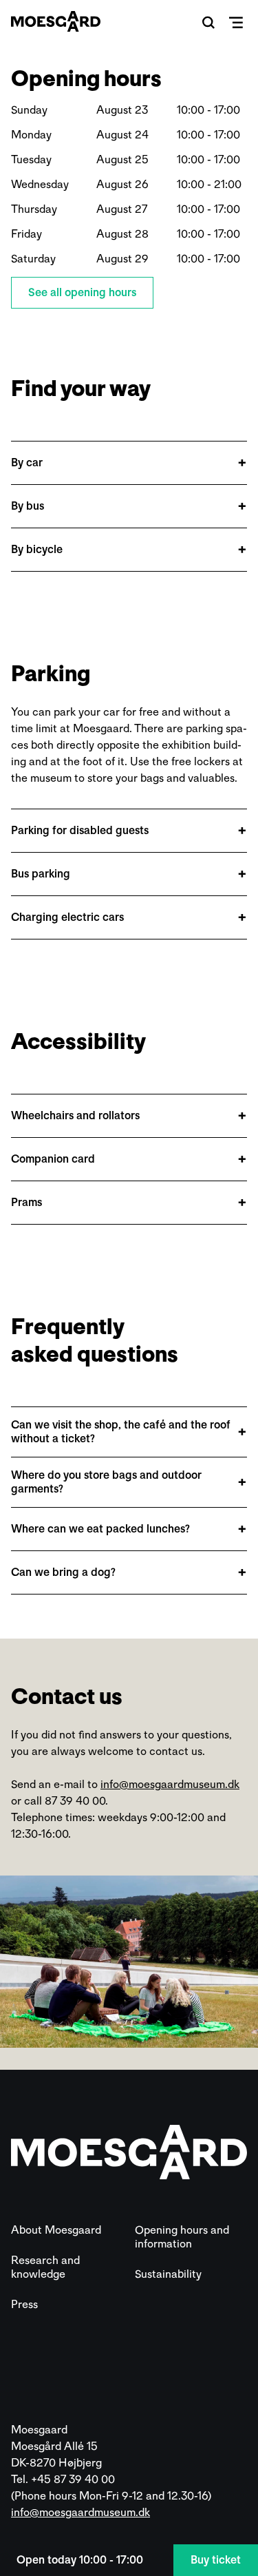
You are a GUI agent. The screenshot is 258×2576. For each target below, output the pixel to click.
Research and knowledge (45, 2267)
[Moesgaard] (56, 21)
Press (24, 2304)
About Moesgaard (56, 2230)
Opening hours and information (182, 2237)
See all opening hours (82, 292)
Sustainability (168, 2274)
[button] (208, 22)
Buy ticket (216, 2560)
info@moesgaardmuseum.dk (170, 1784)
